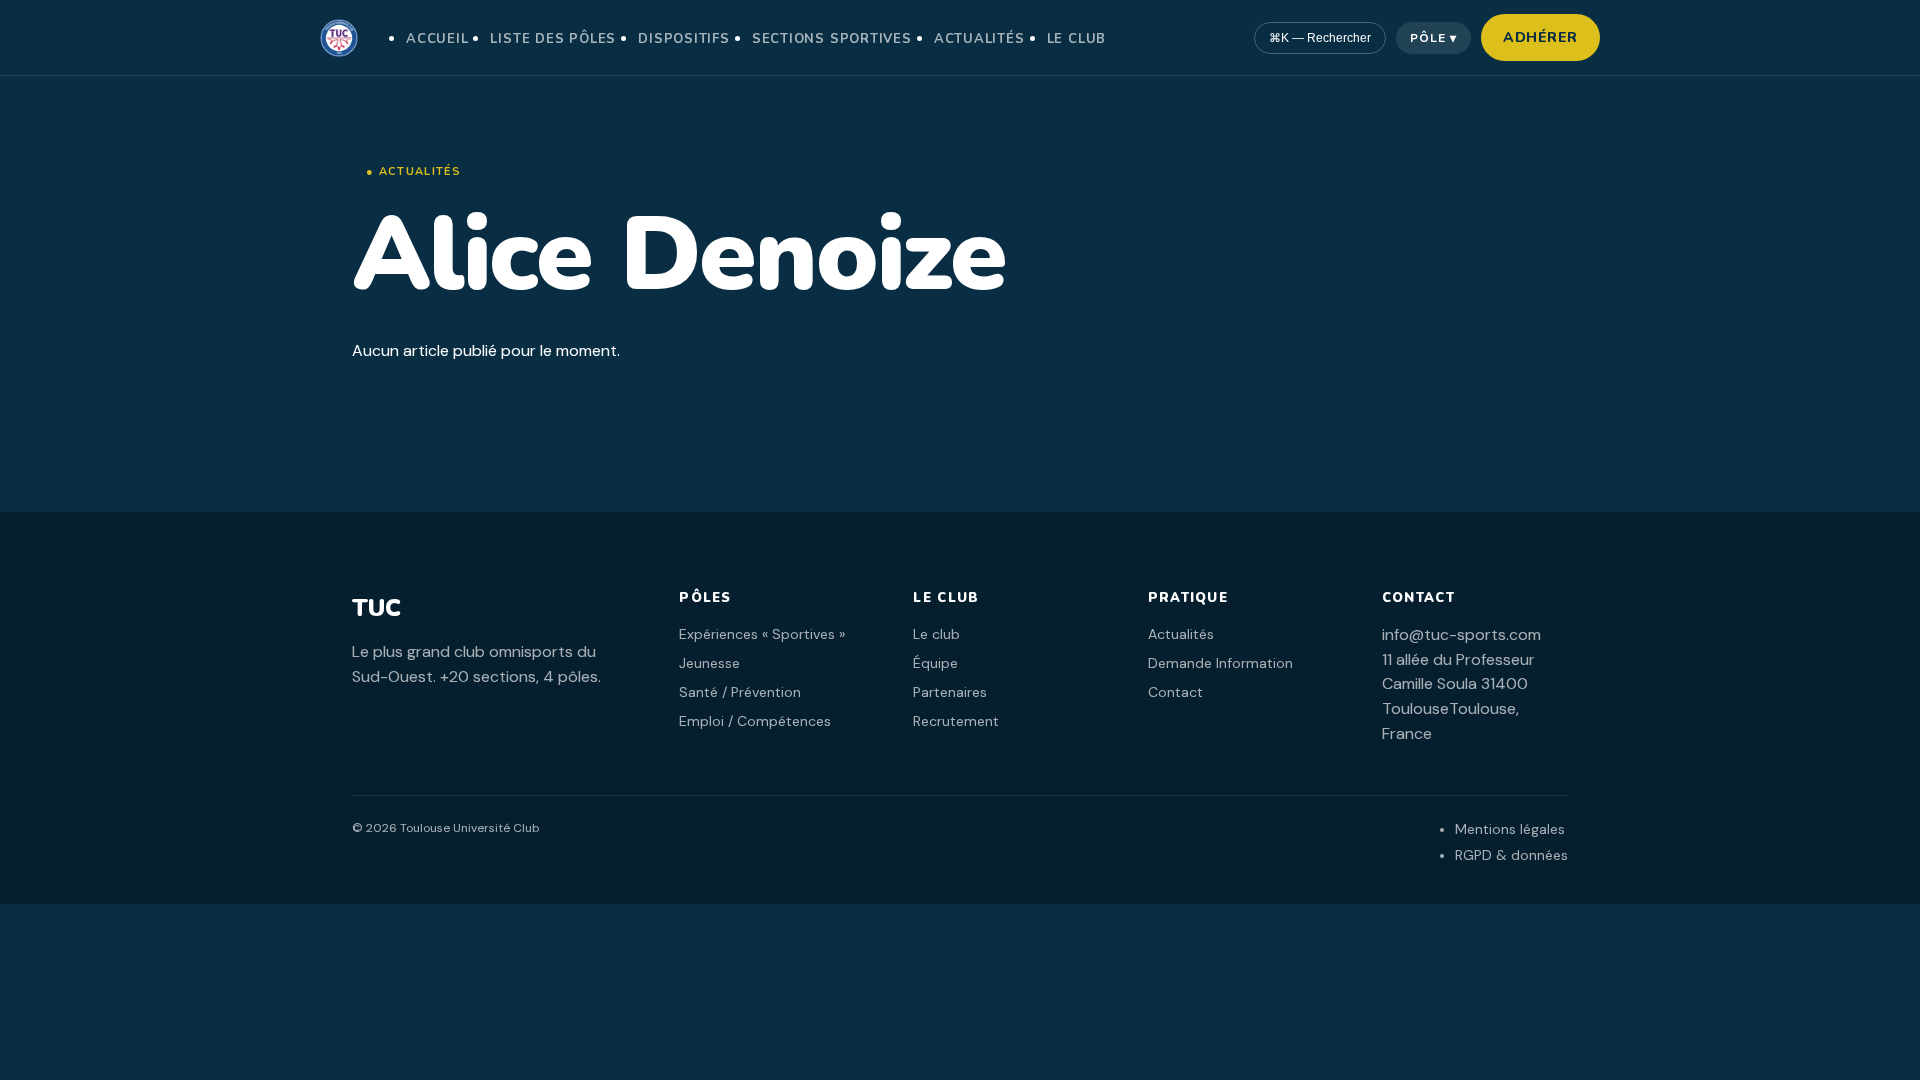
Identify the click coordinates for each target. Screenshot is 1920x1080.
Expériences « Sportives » (762, 634)
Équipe (935, 663)
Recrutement (956, 721)
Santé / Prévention (740, 692)
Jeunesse (709, 663)
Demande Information (1220, 663)
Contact (1175, 692)
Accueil (437, 39)
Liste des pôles (553, 39)
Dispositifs (684, 39)
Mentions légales (1510, 829)
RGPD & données (1511, 855)
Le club (1076, 39)
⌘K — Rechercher (1320, 38)
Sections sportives (832, 39)
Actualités (979, 39)
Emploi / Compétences (755, 721)
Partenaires (950, 692)
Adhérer (1540, 37)
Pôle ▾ (1433, 38)
